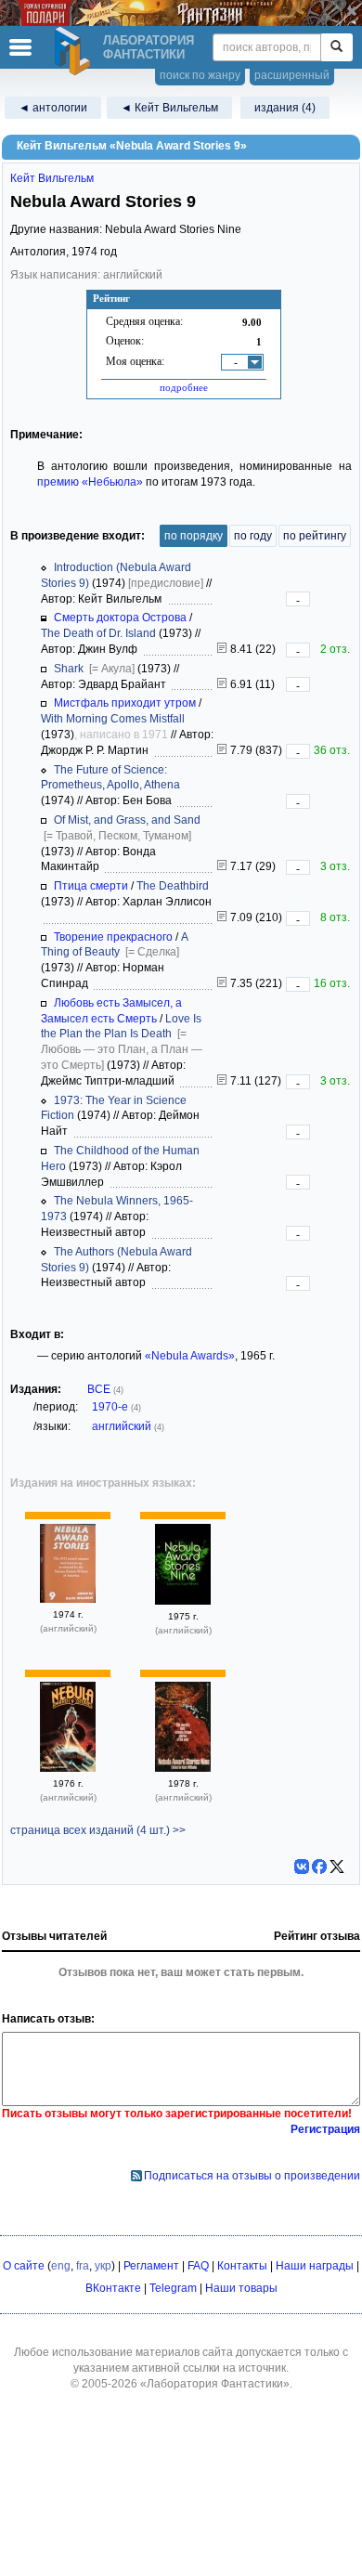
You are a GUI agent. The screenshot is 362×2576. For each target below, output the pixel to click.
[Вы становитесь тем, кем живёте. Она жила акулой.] (222, 684)
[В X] (337, 1867)
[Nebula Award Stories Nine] (183, 1601)
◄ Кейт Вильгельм (169, 108)
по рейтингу (315, 536)
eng (61, 2266)
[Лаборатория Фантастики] (75, 51)
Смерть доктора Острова (120, 618)
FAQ (198, 2266)
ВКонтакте (113, 2288)
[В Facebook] (319, 1867)
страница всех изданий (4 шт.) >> (98, 1830)
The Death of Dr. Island (98, 633)
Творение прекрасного (113, 937)
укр (103, 2266)
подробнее (184, 387)
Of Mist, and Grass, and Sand (127, 820)
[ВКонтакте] (302, 1867)
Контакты (242, 2266)
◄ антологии (53, 108)
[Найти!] (336, 47)
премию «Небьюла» (90, 482)
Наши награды (315, 2266)
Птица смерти (91, 886)
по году (253, 536)
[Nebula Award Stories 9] (68, 1599)
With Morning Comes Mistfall (113, 719)
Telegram (173, 2288)
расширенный (292, 75)
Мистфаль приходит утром (125, 703)
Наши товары (241, 2288)
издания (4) (285, 108)
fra (83, 2266)
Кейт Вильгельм (52, 178)
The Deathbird (173, 886)
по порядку (194, 536)
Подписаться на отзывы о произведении (252, 2176)
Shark (69, 669)
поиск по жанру (200, 75)
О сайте (24, 2266)
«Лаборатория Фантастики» (215, 2384)
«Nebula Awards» (190, 1356)
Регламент (151, 2266)
